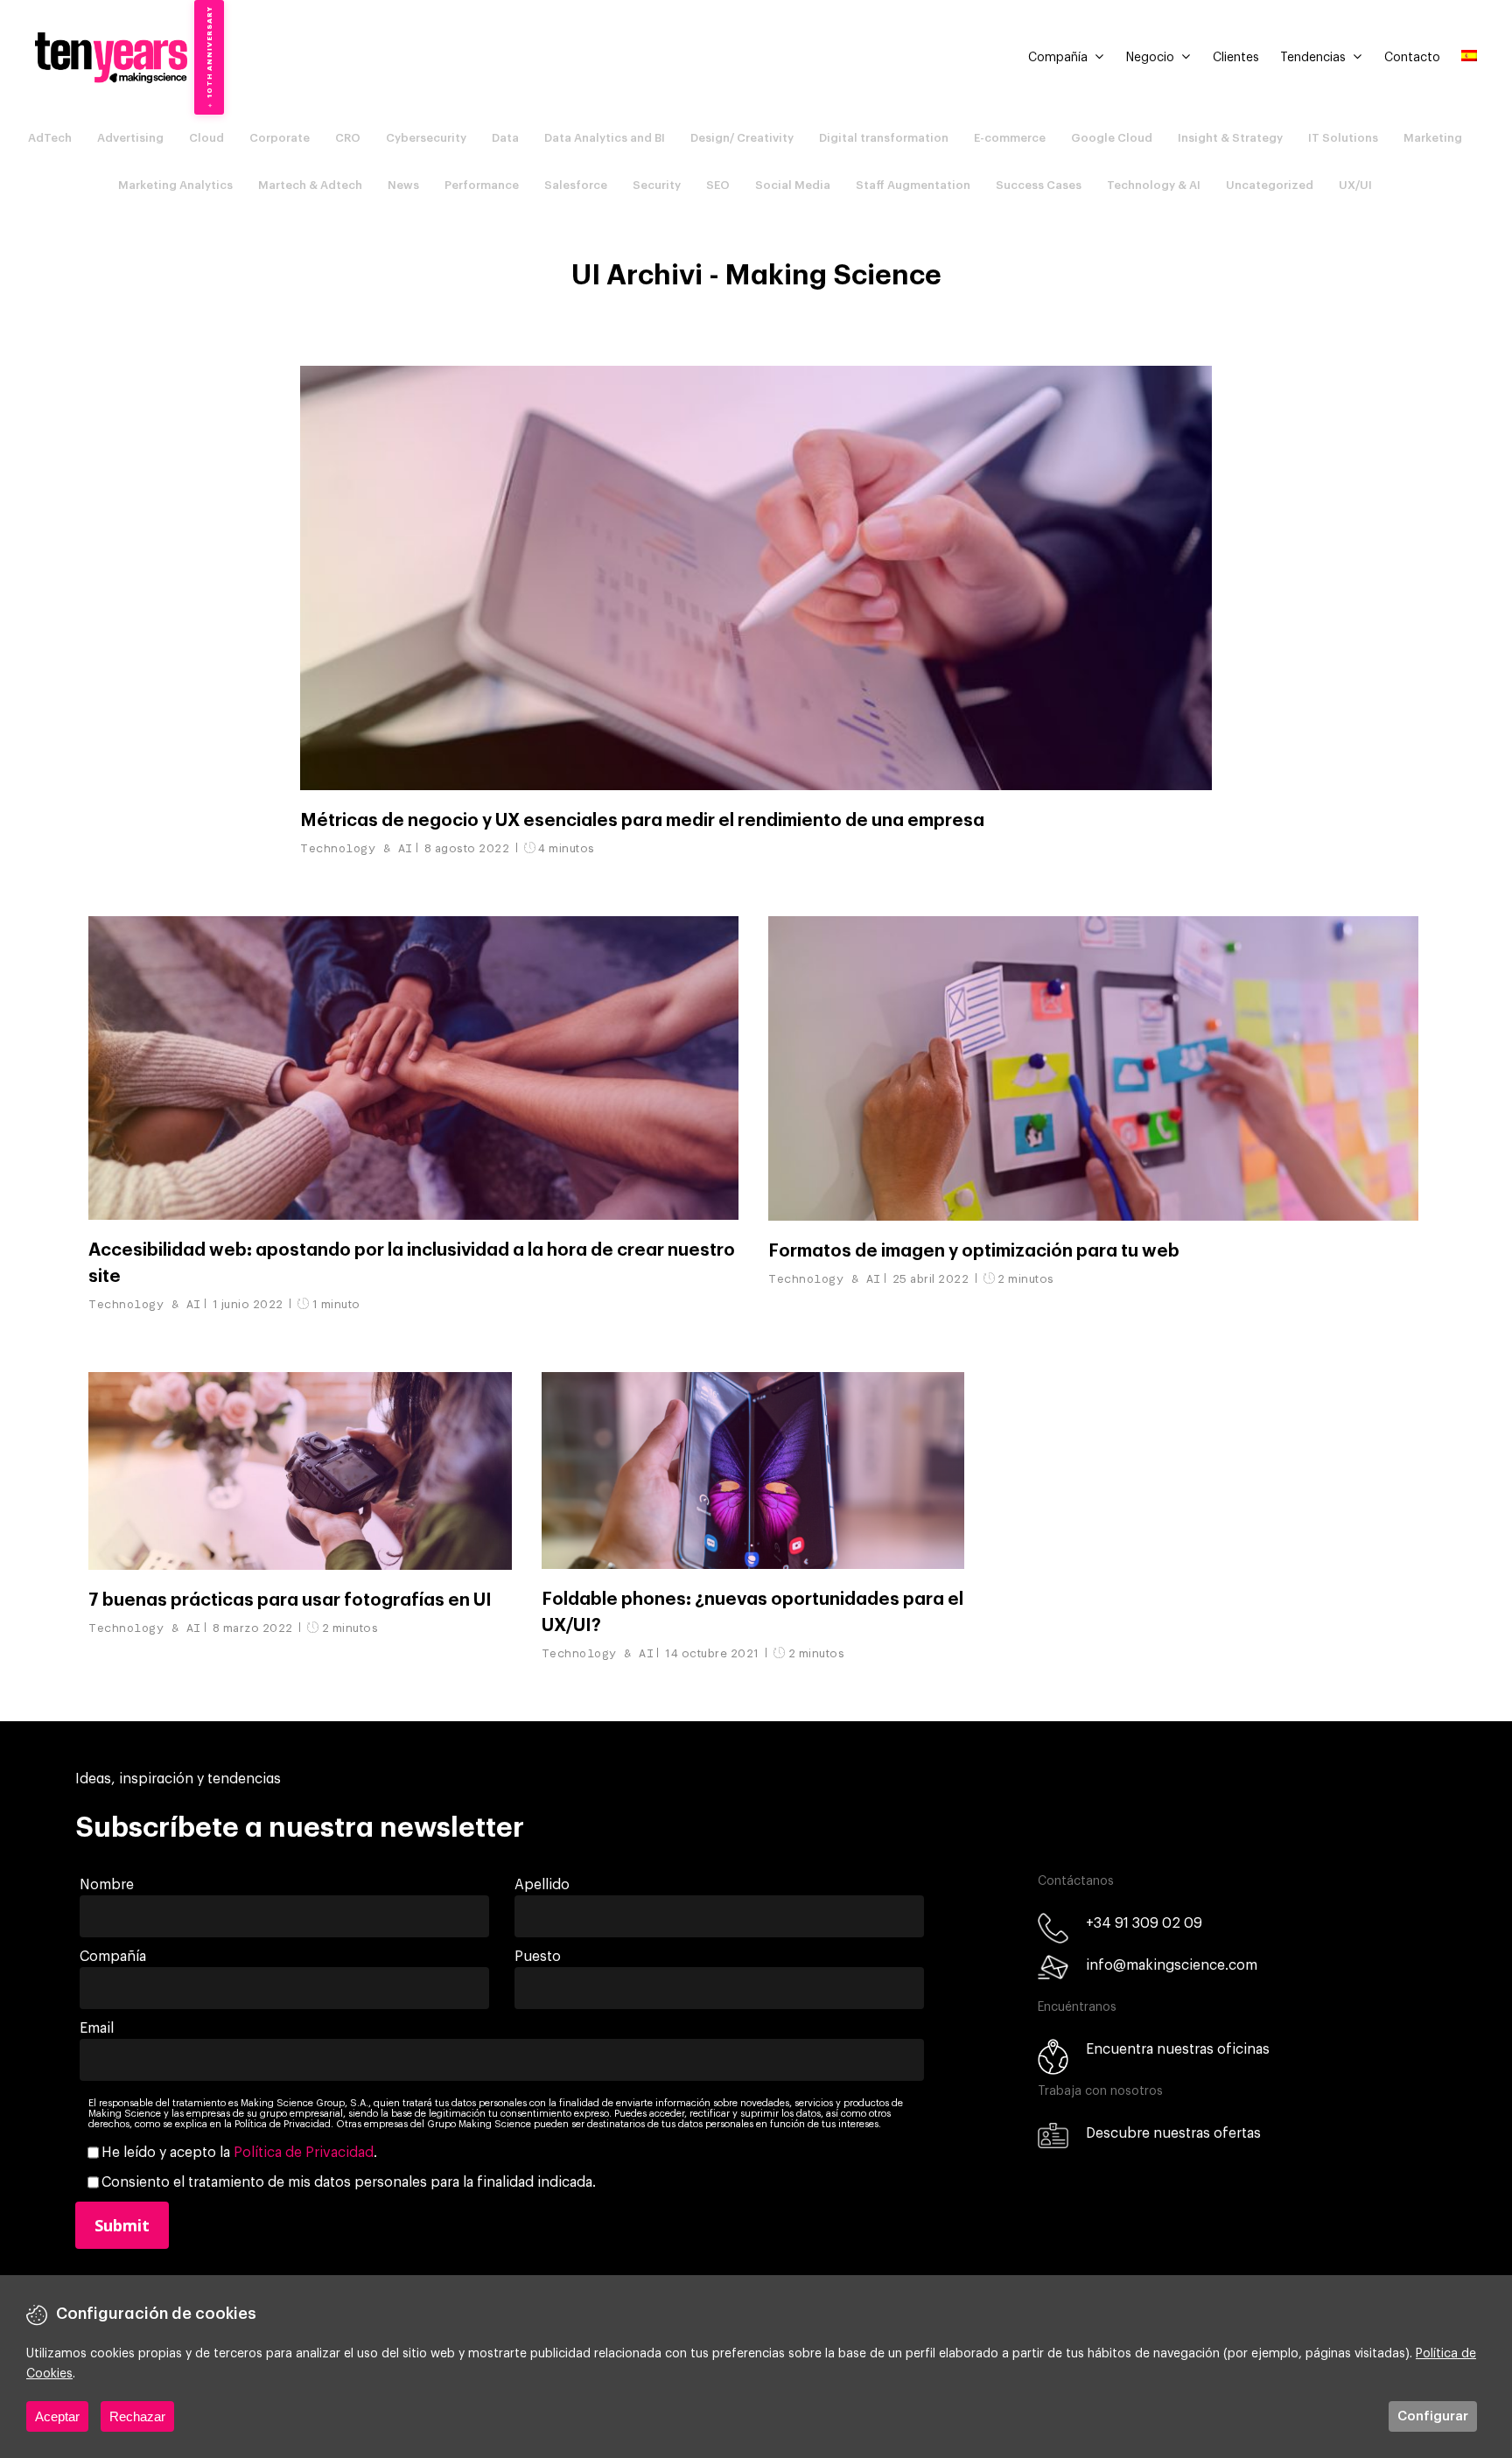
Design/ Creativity (742, 138)
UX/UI (1355, 185)
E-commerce (1010, 138)
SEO (718, 185)
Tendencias (1313, 58)
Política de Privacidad (304, 2153)
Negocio (1150, 58)
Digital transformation (884, 138)
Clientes (1236, 58)
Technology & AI (1154, 185)
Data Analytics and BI (605, 138)
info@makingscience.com (1172, 1965)
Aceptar (57, 2416)
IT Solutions (1343, 138)
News (403, 185)
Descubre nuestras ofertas (1173, 2133)
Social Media (793, 185)
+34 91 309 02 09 (1144, 1923)
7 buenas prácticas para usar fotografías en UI (290, 1600)
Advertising (130, 138)
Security (657, 185)
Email (97, 2028)
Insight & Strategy (1230, 138)
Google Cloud (1112, 138)
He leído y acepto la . (239, 2153)
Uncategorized (1270, 185)
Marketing (1433, 138)
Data (505, 138)
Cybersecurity (426, 138)
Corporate (280, 138)
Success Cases (1039, 185)
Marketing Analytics (175, 185)
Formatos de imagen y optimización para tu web (974, 1251)
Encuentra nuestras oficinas (1178, 2049)
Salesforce (576, 185)
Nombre (107, 1885)
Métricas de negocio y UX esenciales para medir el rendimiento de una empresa (642, 821)
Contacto (1412, 58)
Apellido (542, 1885)
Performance (482, 185)
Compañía (1058, 58)
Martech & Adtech (310, 185)
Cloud (206, 138)
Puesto (538, 1957)
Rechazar (137, 2416)
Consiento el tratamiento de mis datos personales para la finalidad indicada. (349, 2182)
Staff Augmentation (913, 185)
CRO (348, 138)
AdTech (50, 138)
